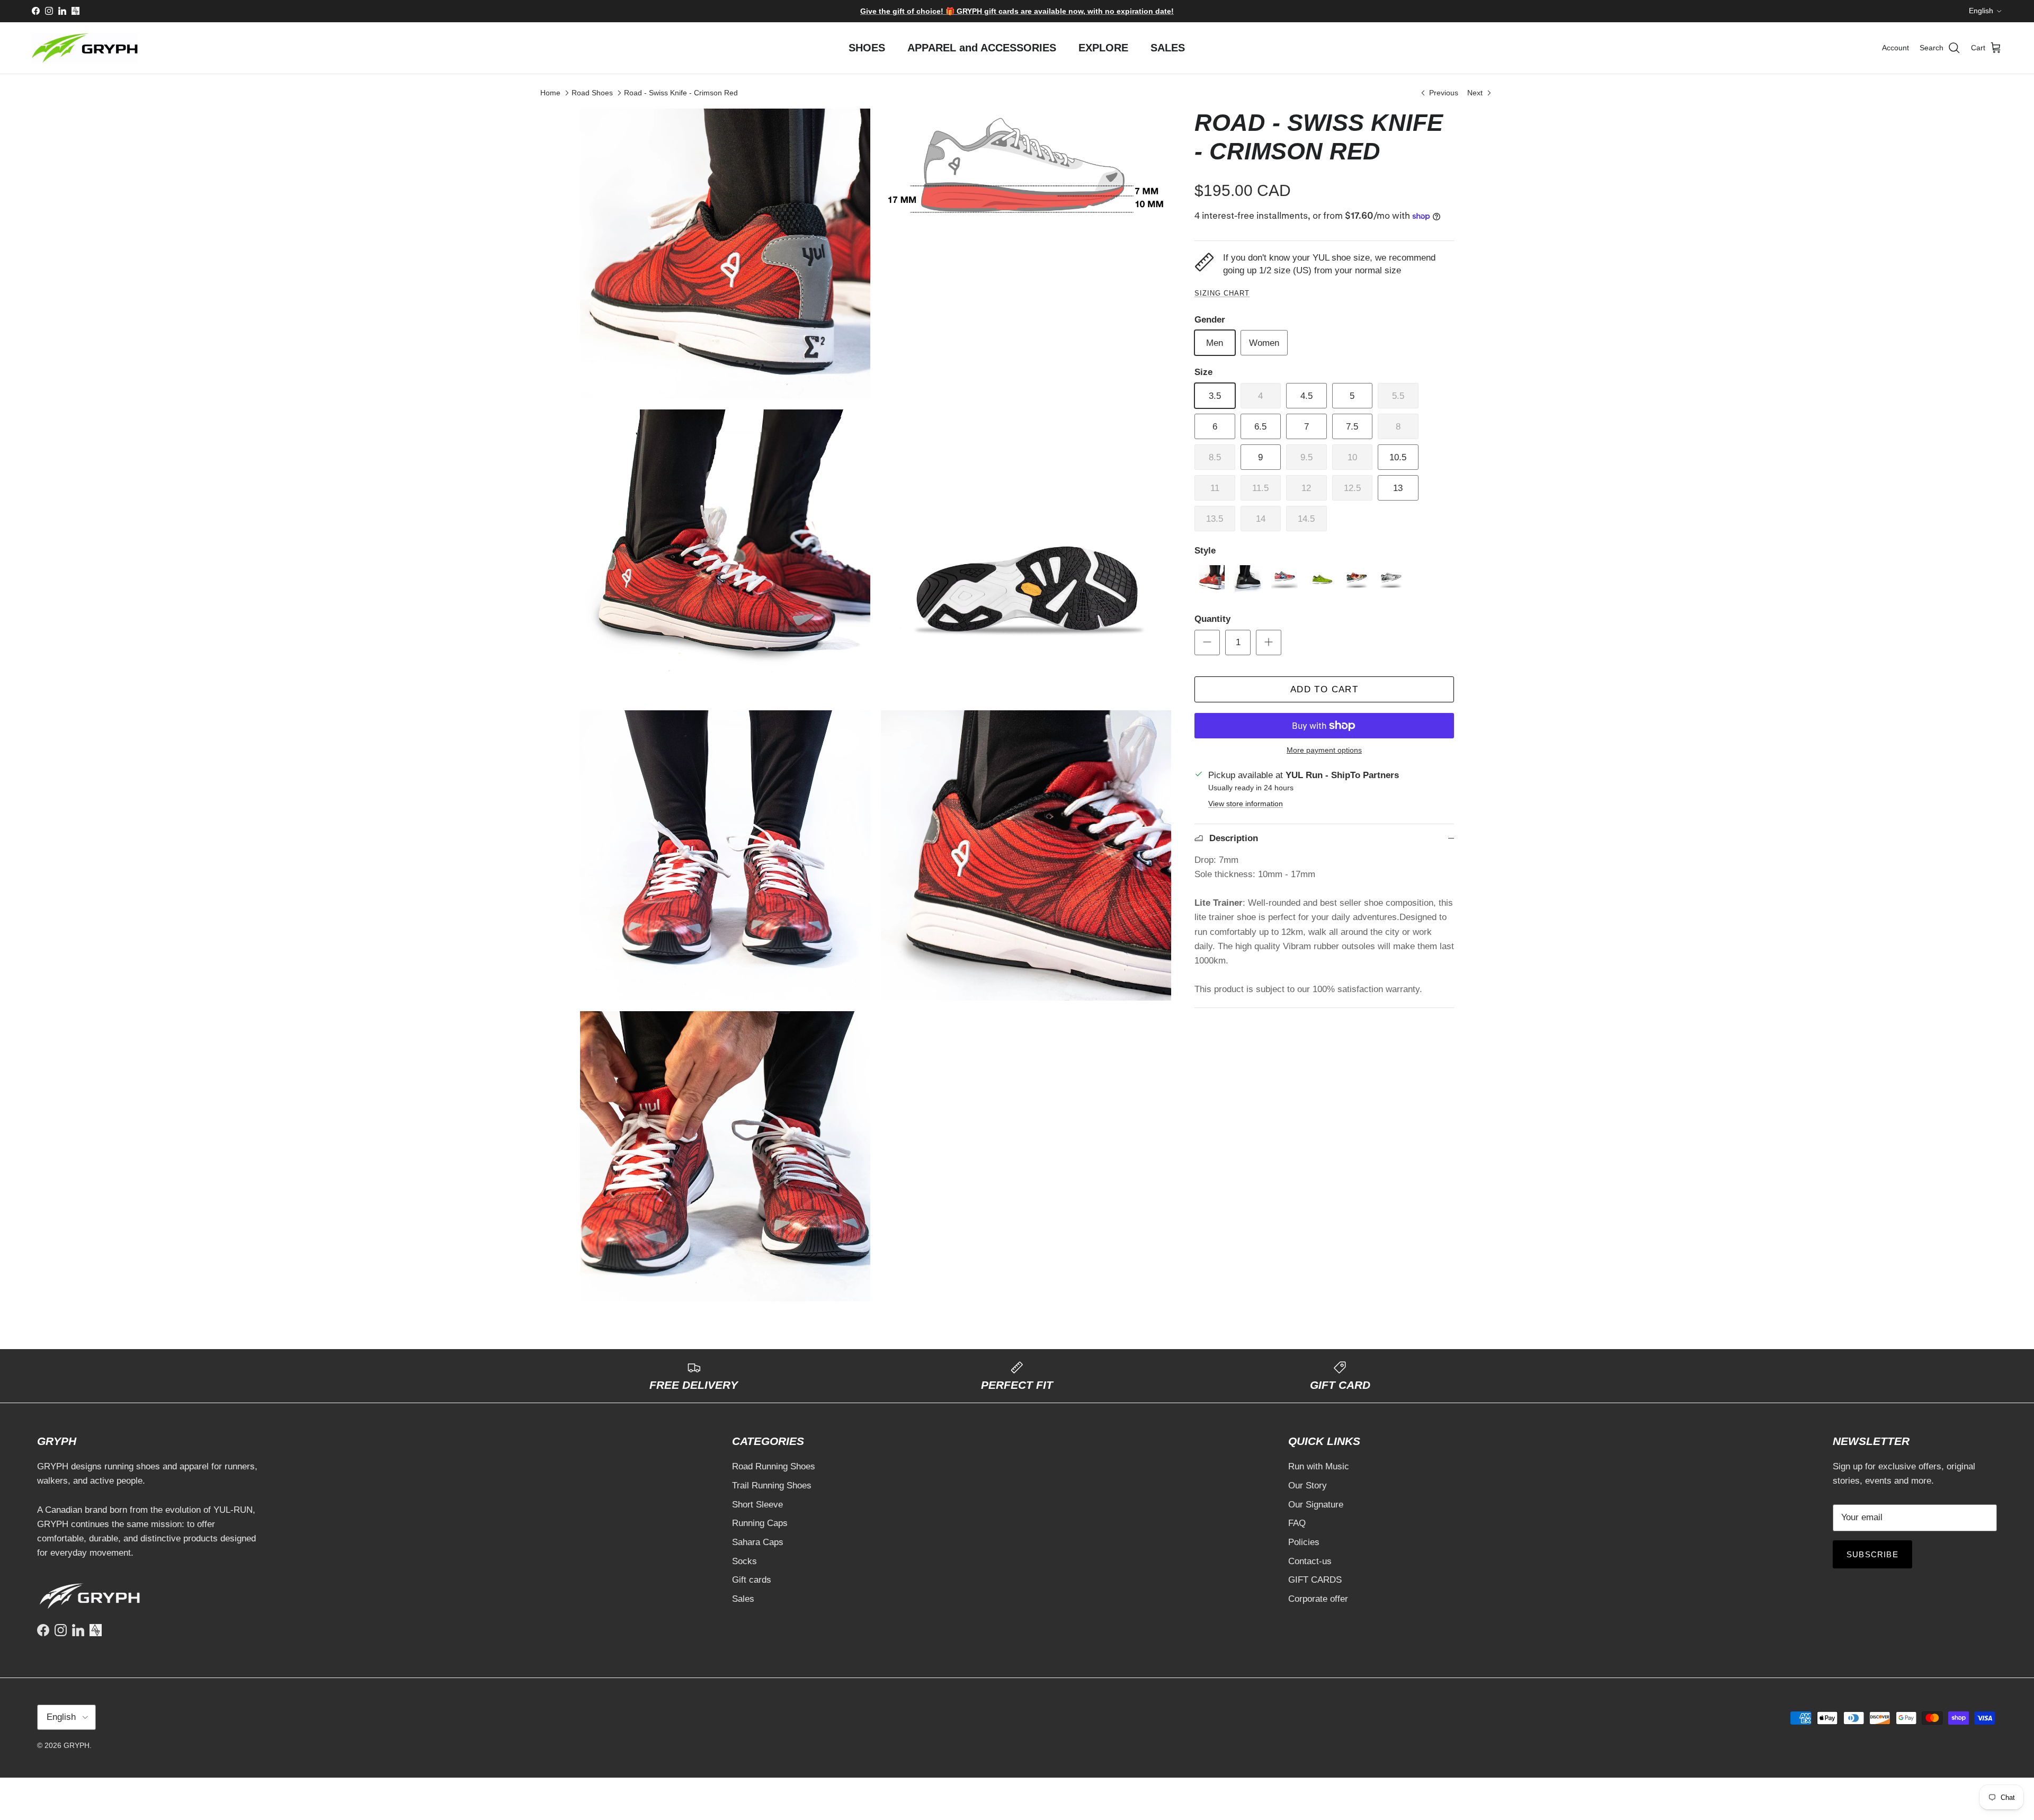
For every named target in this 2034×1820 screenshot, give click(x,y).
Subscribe (1017, 954)
